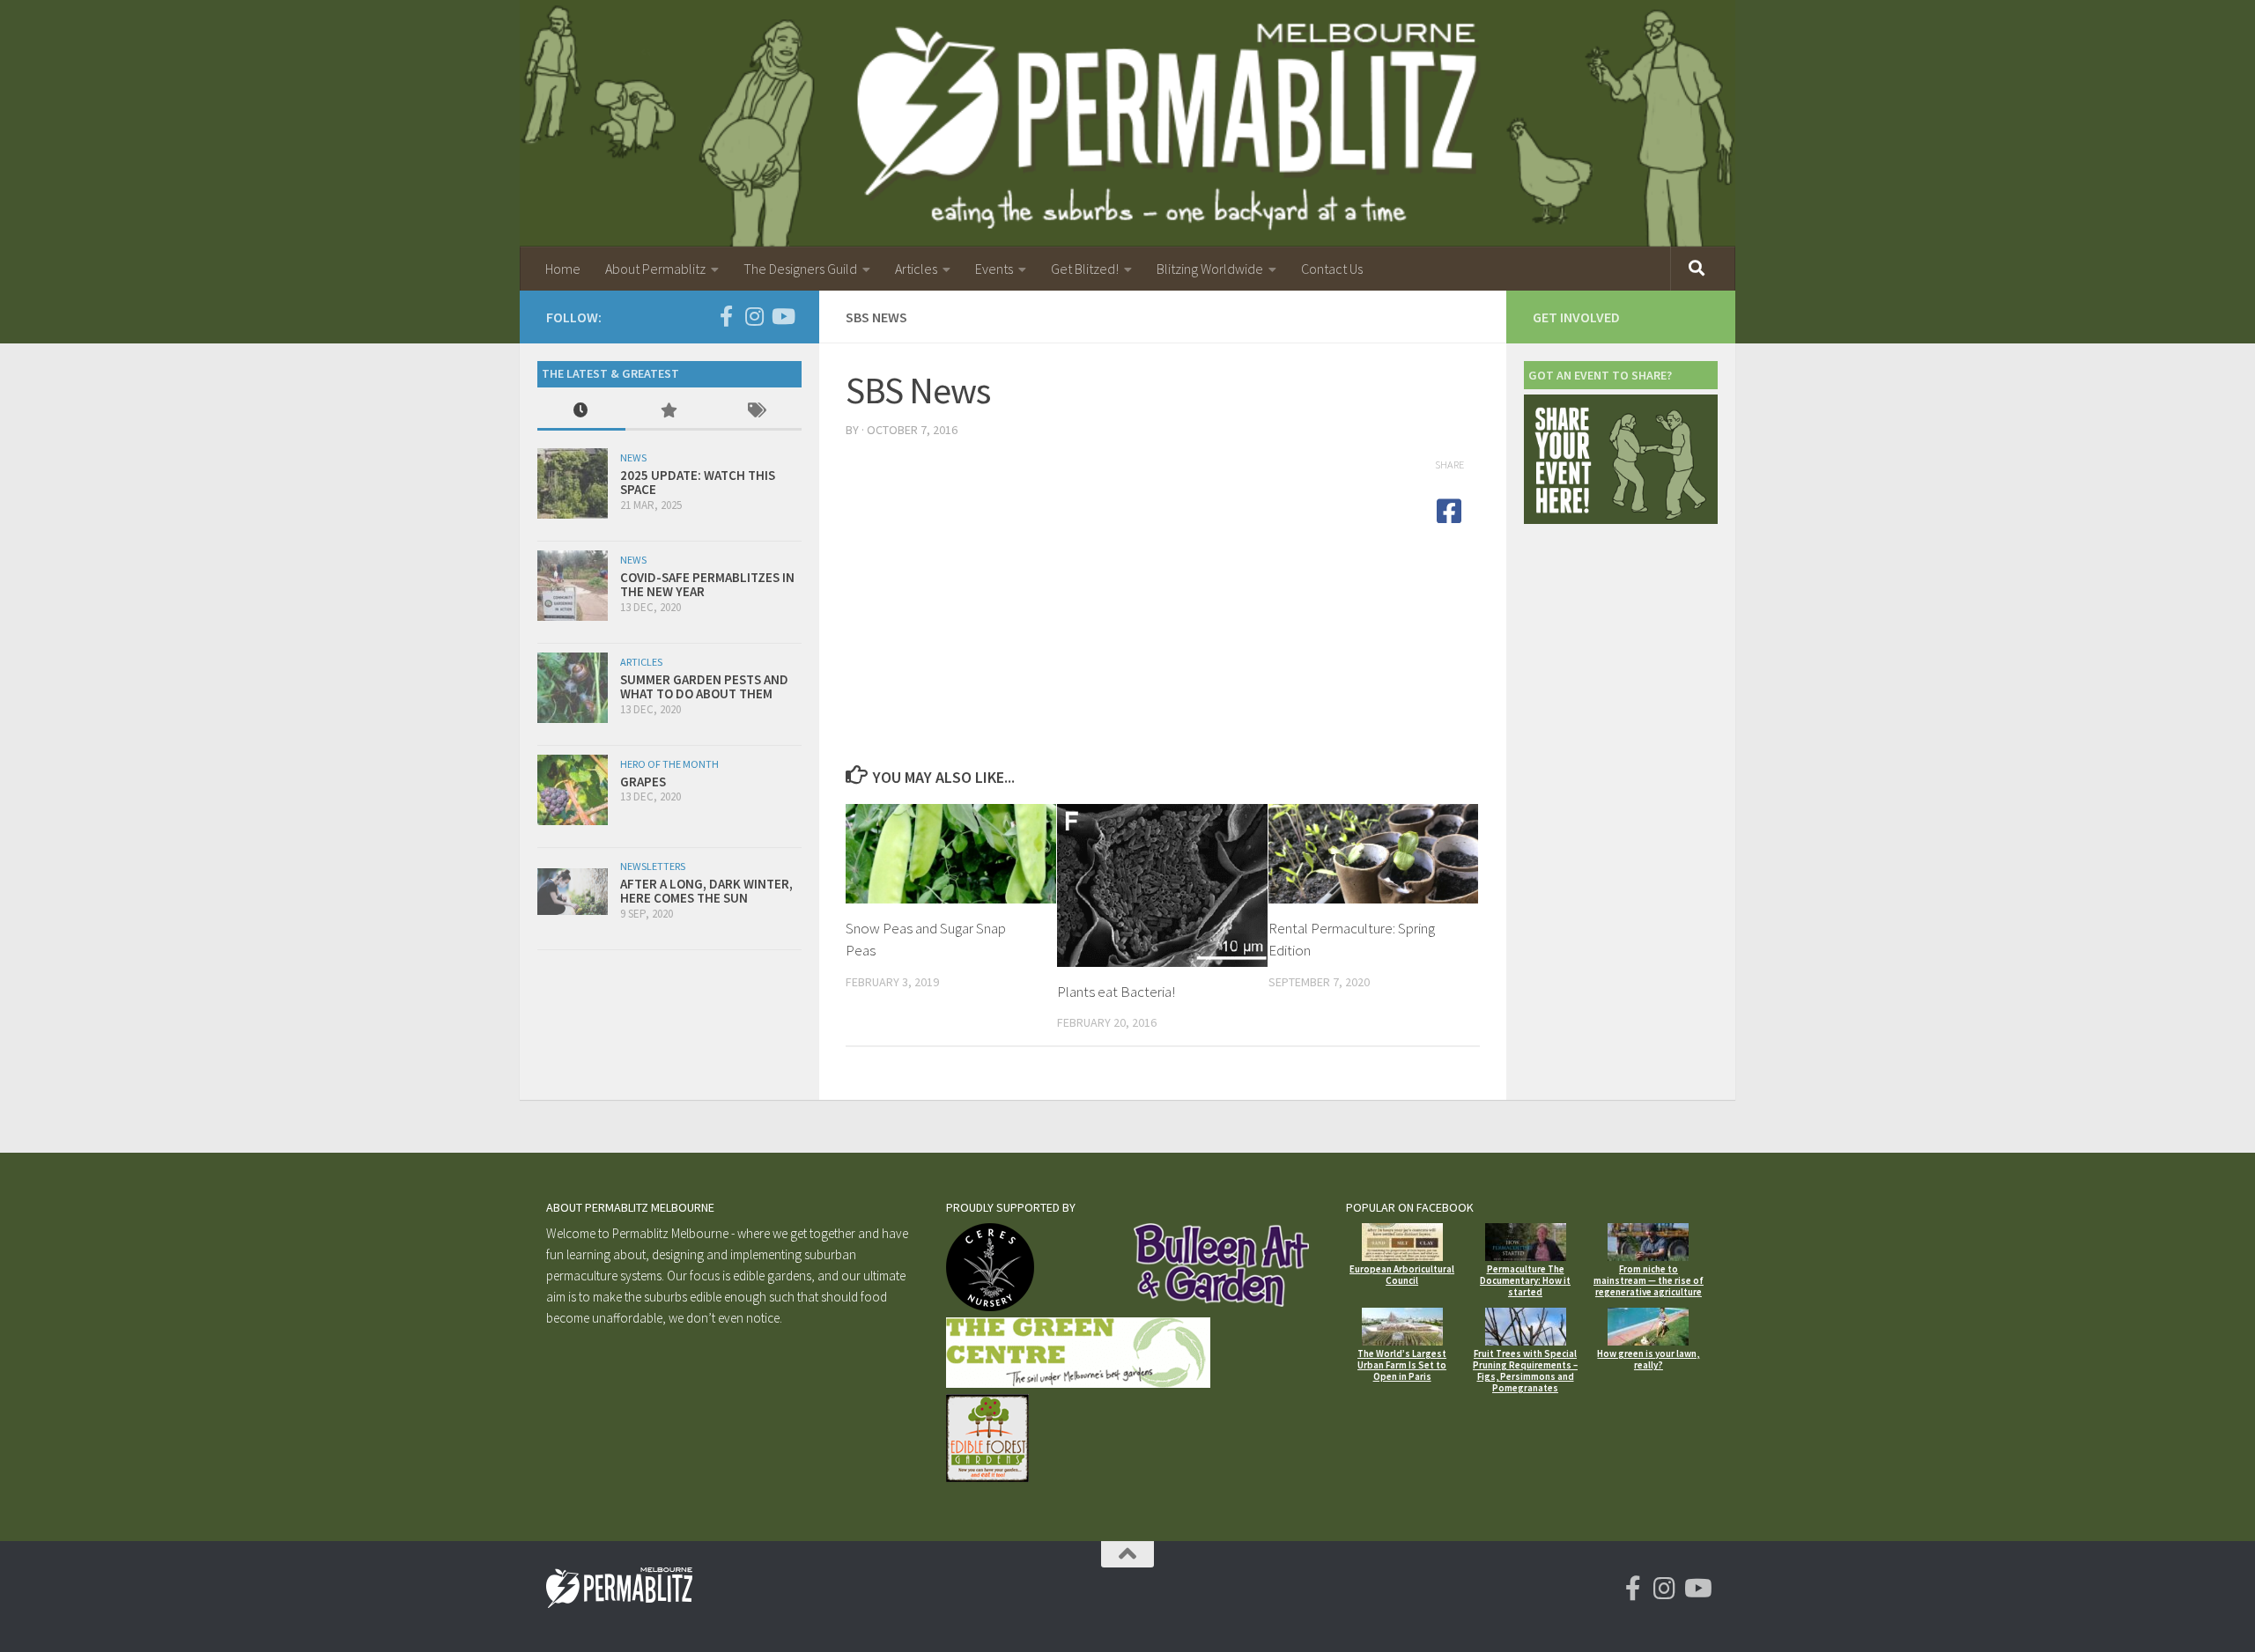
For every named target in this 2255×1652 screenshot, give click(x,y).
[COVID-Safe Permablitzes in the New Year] (573, 586)
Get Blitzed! (1085, 269)
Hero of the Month (669, 764)
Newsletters (653, 866)
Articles (916, 269)
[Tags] (758, 412)
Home (563, 269)
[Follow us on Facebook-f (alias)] (726, 316)
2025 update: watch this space (698, 483)
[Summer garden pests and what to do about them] (573, 688)
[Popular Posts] (669, 412)
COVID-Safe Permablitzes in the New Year (707, 585)
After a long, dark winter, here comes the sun (706, 891)
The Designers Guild (800, 269)
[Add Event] (1621, 519)
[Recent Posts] (581, 412)
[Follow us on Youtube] (782, 316)
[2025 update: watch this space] (573, 483)
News (633, 457)
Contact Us (1332, 269)
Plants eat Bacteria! (1116, 992)
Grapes (643, 782)
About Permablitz (655, 269)
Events (994, 269)
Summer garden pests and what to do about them (704, 687)
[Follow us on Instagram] (754, 316)
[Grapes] (573, 790)
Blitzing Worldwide (1210, 269)
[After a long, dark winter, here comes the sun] (573, 892)
